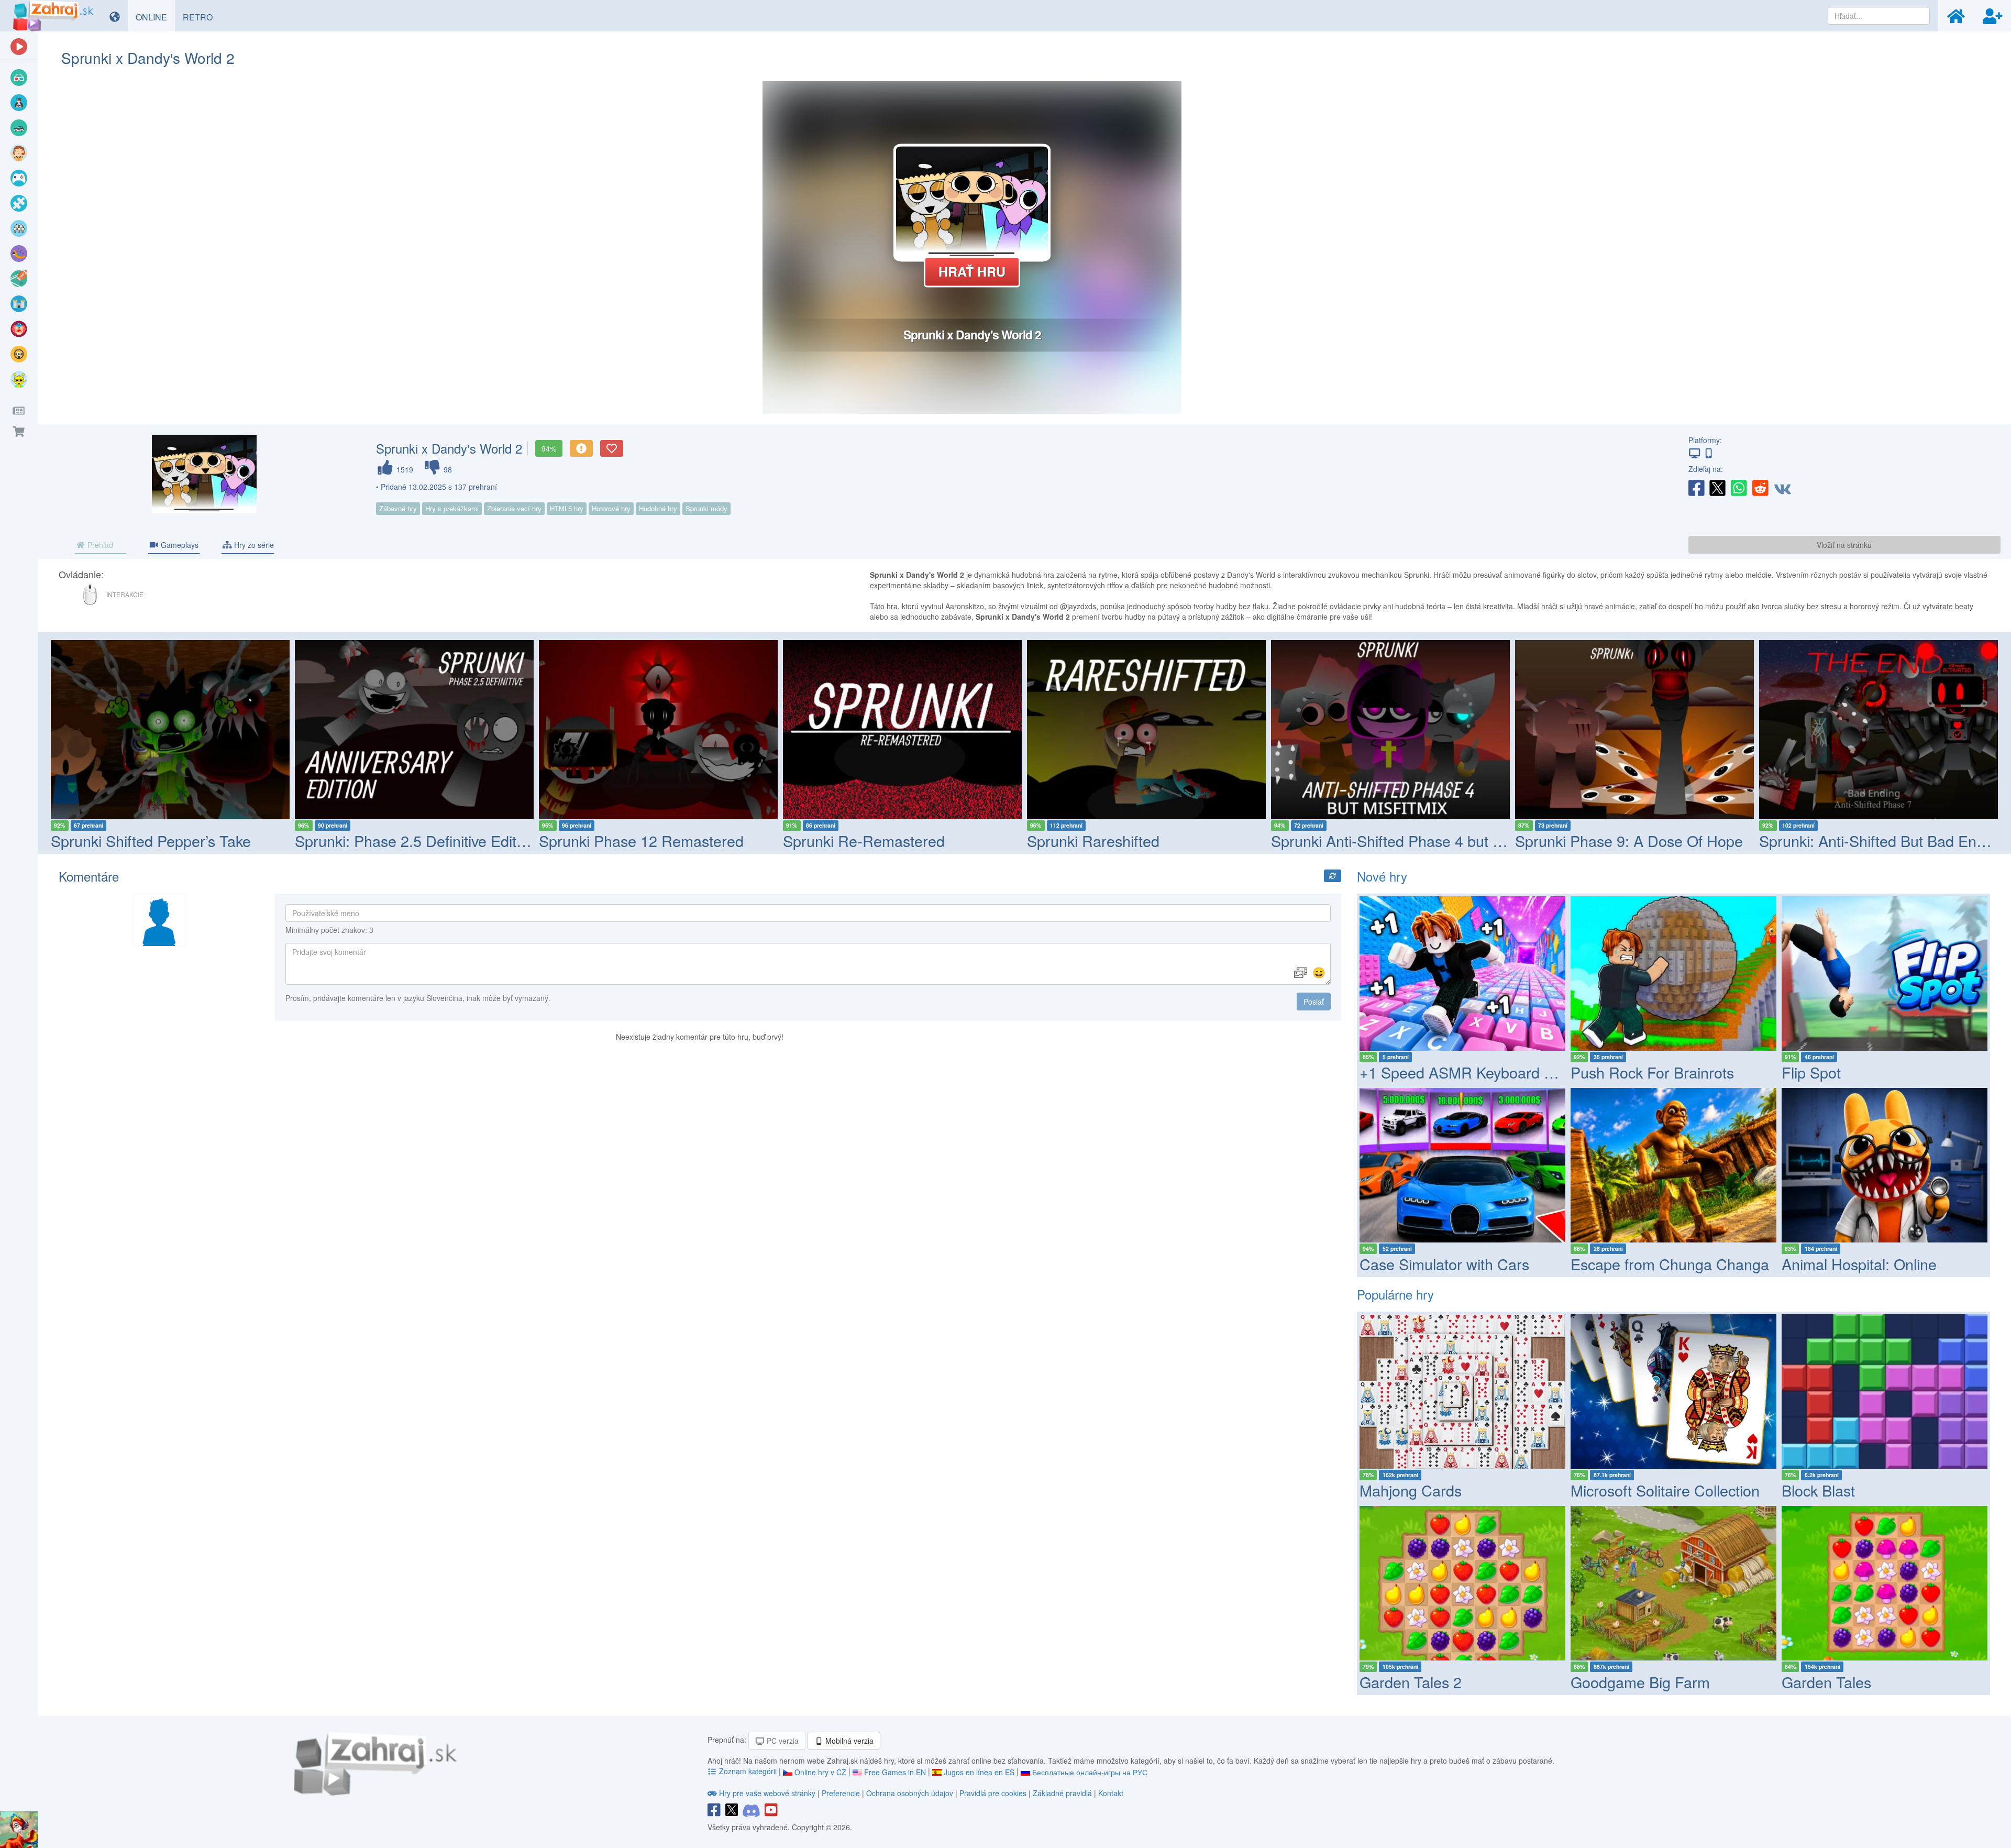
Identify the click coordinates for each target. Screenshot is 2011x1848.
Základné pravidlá (1062, 1793)
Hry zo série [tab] (253, 545)
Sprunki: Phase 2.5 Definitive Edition (172, 840)
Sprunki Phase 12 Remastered (397, 840)
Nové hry (1382, 876)
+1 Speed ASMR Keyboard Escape (1477, 1072)
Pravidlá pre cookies (993, 1793)
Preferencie (842, 1793)
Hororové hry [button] (611, 508)
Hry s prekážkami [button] (452, 508)
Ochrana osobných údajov (910, 1793)
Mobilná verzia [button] (848, 1741)
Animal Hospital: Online (1859, 1264)
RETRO (202, 17)
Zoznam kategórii (748, 1771)
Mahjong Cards (1411, 1490)
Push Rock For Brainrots (1652, 1072)
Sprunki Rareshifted (849, 840)
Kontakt (1111, 1793)
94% (549, 448)
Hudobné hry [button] (658, 508)
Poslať (1314, 1002)
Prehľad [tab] (99, 545)
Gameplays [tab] (179, 545)
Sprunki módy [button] (706, 508)
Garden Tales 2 (1411, 1682)
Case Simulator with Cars (1444, 1264)
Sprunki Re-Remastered (620, 840)
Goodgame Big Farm (1640, 1682)
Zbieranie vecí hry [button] (514, 508)
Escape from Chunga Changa (1670, 1264)
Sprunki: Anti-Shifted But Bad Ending (1638, 840)
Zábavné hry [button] (398, 508)
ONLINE (155, 17)
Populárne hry (1395, 1294)
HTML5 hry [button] (567, 508)
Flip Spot (1811, 1072)
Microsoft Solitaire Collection (1665, 1490)
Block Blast (1818, 1490)
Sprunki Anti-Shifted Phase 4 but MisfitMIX (1168, 840)
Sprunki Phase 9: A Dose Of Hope (1385, 840)
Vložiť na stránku (1844, 545)
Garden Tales (1826, 1682)
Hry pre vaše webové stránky (767, 1793)
